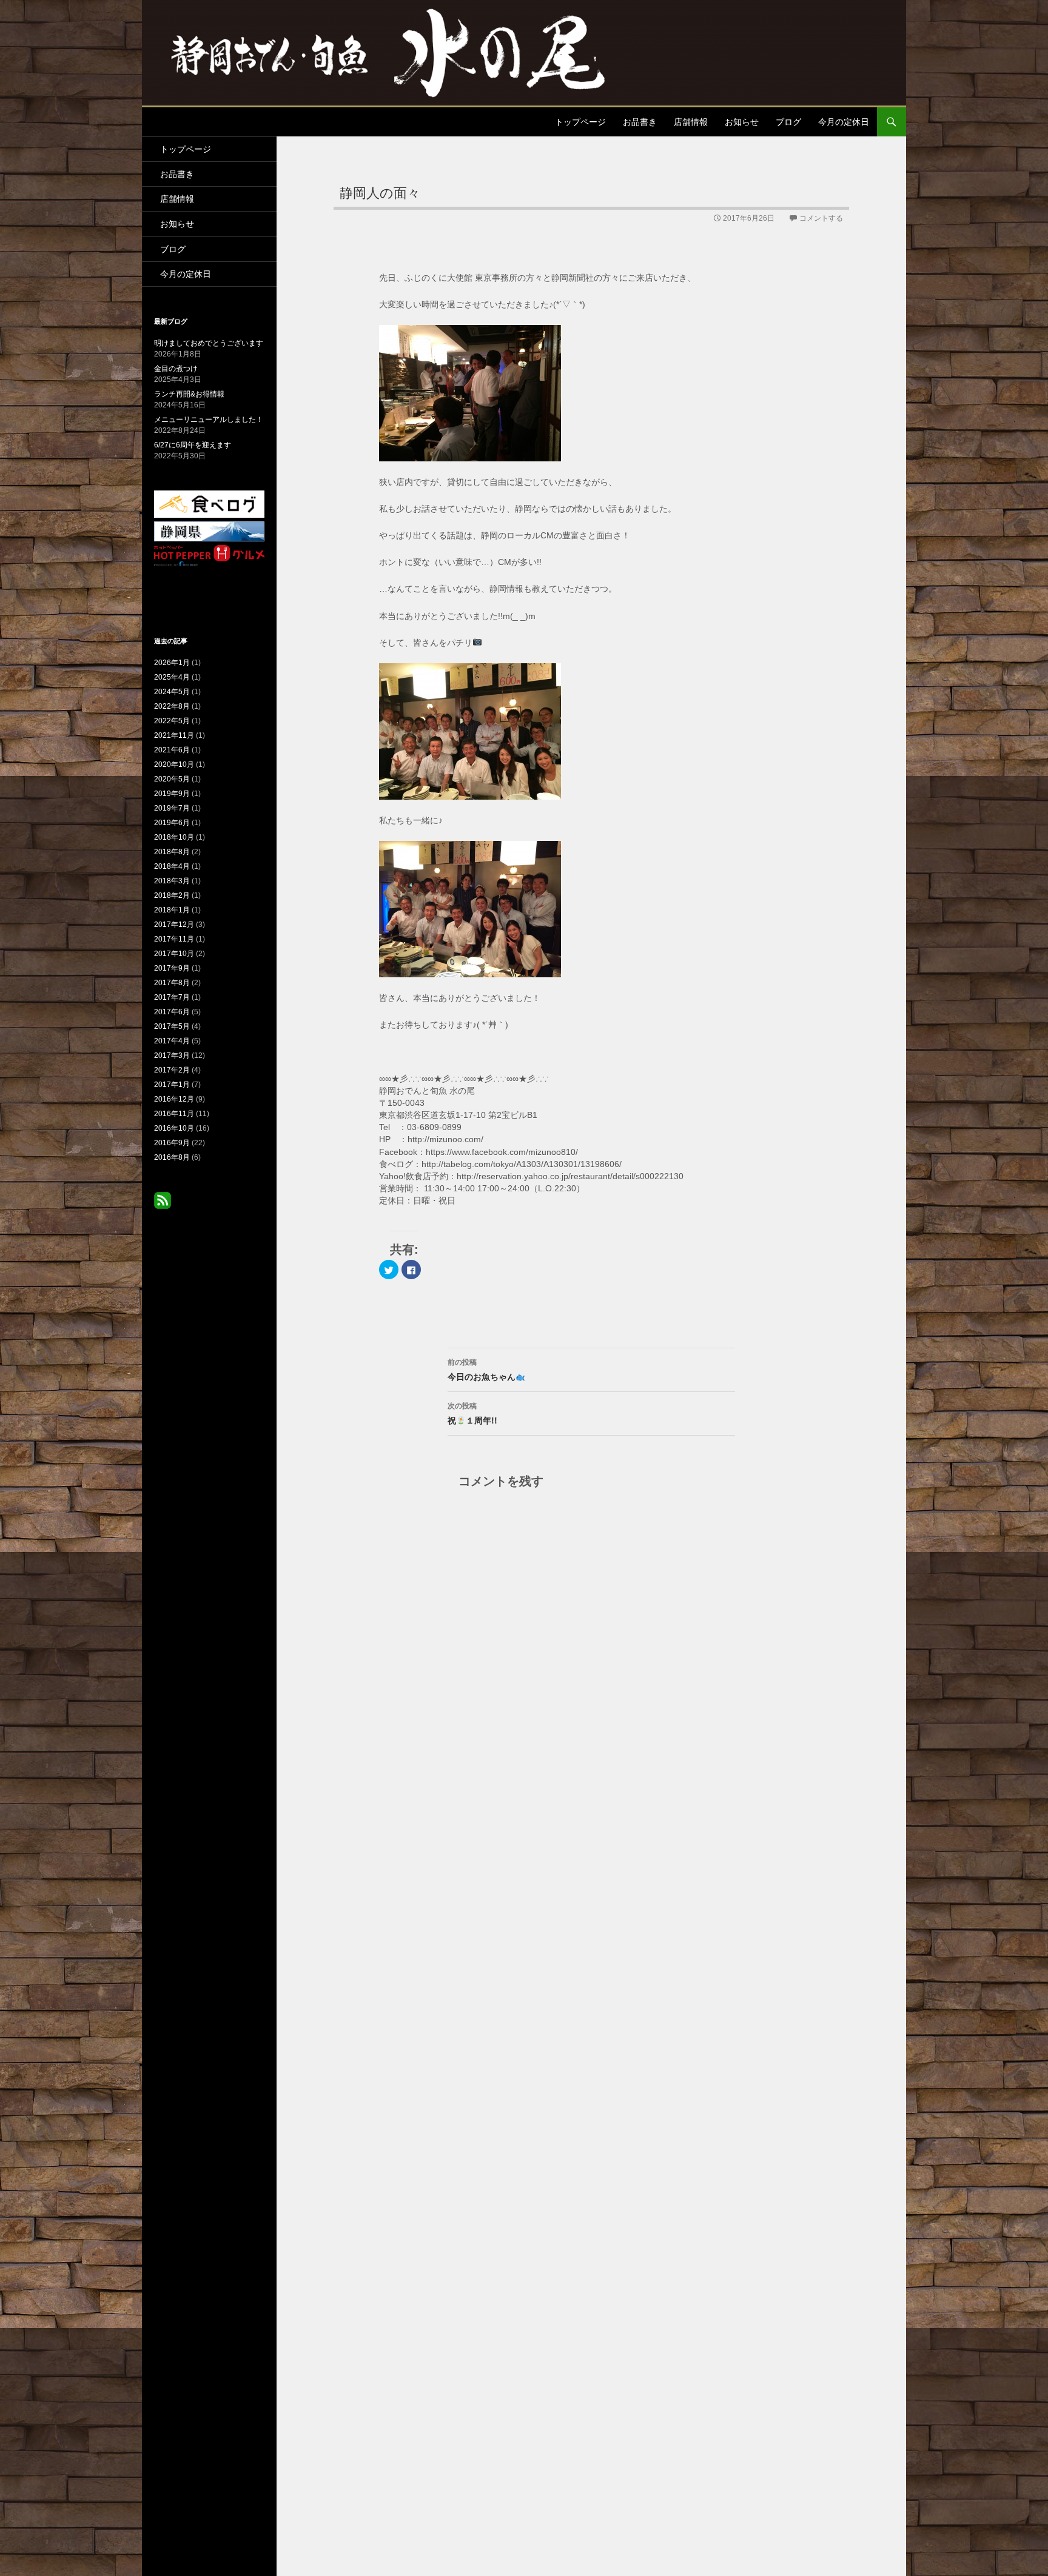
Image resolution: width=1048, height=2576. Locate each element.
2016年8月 (172, 1157)
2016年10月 (174, 1128)
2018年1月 (172, 910)
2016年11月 (174, 1114)
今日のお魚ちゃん (482, 1370)
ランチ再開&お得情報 (189, 394)
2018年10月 (174, 837)
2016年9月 (172, 1143)
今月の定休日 (844, 122)
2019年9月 (172, 794)
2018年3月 (172, 881)
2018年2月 (172, 895)
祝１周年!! (472, 1413)
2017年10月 (174, 954)
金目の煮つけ (176, 369)
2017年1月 (172, 1085)
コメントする (821, 218)
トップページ (580, 122)
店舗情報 (691, 122)
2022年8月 (172, 706)
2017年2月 (172, 1070)
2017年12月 (174, 925)
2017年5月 (172, 1026)
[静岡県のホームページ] (209, 531)
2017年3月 (172, 1055)
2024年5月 (172, 692)
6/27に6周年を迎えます (193, 445)
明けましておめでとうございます (209, 343)
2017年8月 (172, 983)
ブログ (788, 122)
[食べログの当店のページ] (209, 504)
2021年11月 (174, 735)
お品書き (640, 122)
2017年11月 (174, 939)
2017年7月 (172, 997)
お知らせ (742, 122)
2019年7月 (172, 808)
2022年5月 (172, 721)
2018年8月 (172, 852)
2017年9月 (172, 968)
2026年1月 (172, 663)
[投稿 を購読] (163, 1200)
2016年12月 (174, 1099)
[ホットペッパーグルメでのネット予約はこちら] (209, 555)
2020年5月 (172, 779)
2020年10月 (174, 764)
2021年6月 (172, 750)
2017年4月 (172, 1041)
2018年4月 (172, 866)
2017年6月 (172, 1012)
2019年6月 (172, 823)
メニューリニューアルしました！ (209, 420)
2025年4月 (172, 677)
